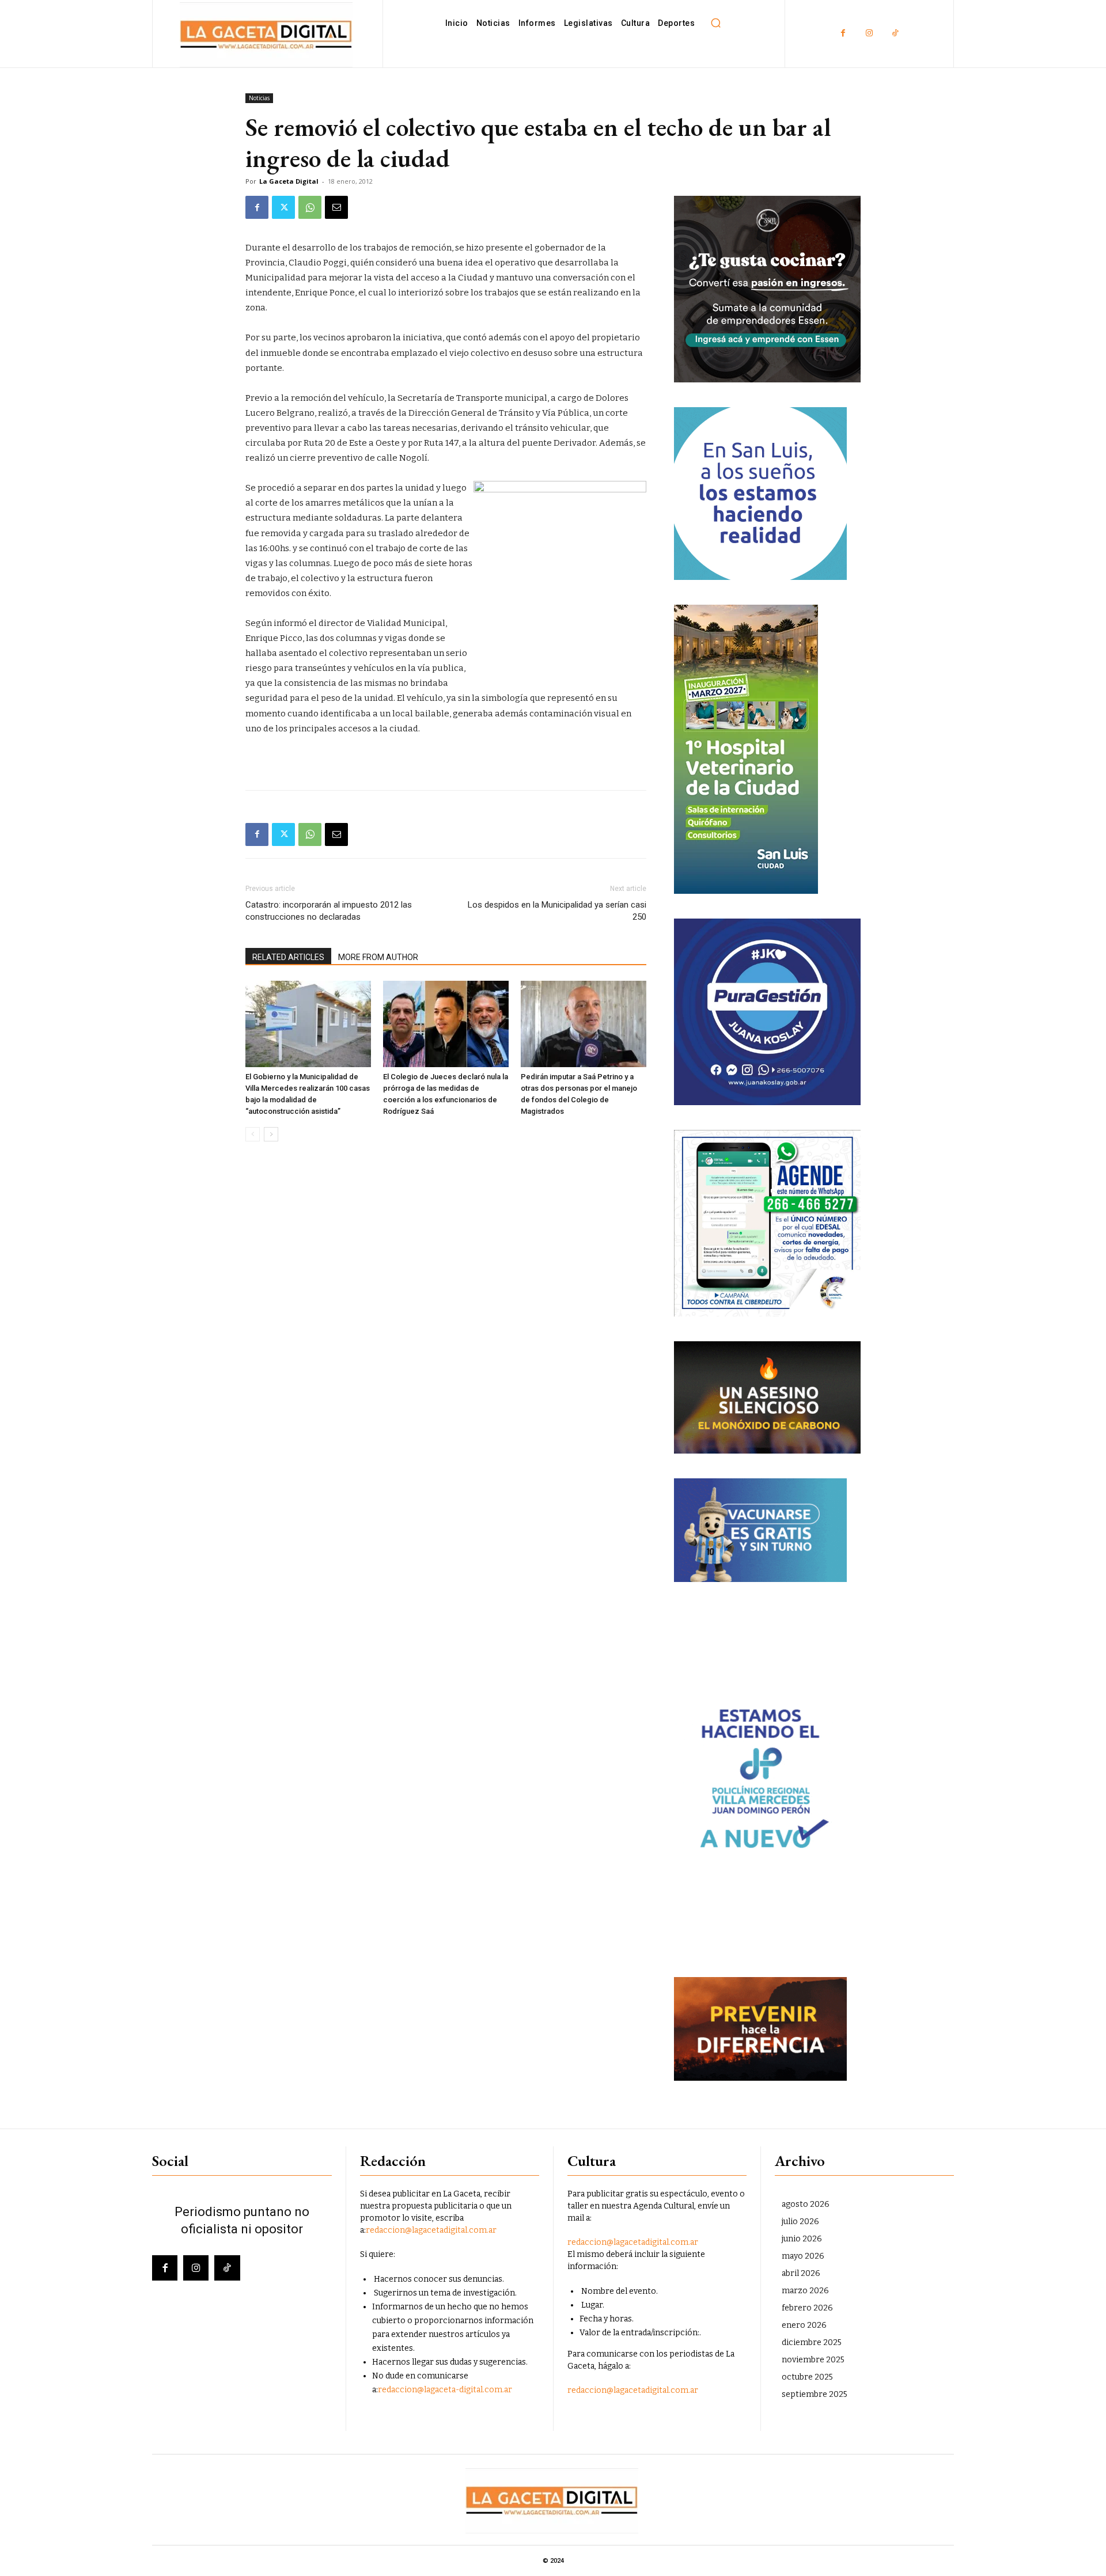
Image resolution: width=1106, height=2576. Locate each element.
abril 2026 (801, 2273)
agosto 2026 (806, 2204)
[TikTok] (895, 34)
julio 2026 (800, 2222)
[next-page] (271, 1134)
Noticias (259, 98)
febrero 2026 (807, 2308)
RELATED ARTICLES (288, 957)
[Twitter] (283, 207)
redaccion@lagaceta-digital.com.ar (445, 2390)
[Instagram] (869, 34)
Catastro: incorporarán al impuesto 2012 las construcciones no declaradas (329, 911)
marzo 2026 (805, 2291)
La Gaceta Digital (289, 181)
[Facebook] (843, 34)
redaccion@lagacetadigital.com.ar (431, 2230)
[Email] (336, 207)
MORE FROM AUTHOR (378, 957)
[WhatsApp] (310, 207)
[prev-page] (253, 1134)
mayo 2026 (803, 2256)
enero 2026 (804, 2325)
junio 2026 (802, 2239)
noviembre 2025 (813, 2360)
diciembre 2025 (812, 2342)
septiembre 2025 (815, 2394)
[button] (715, 23)
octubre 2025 (807, 2377)
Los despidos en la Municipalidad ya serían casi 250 (557, 911)
